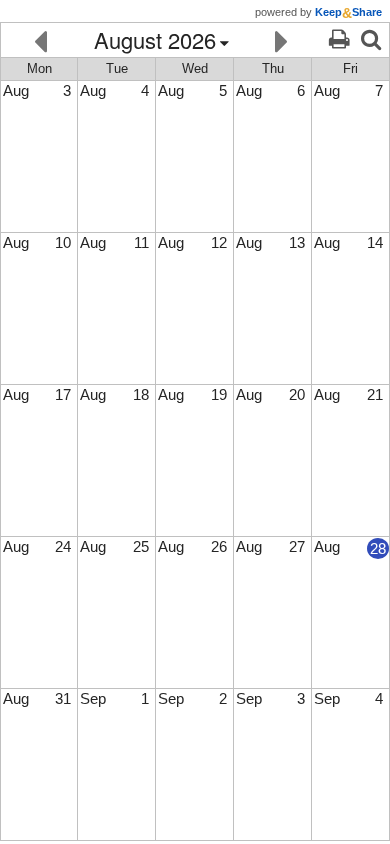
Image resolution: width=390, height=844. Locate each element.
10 (63, 242)
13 (297, 242)
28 (378, 548)
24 (63, 546)
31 (63, 698)
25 (141, 546)
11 (141, 242)
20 (297, 394)
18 (141, 394)
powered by (318, 12)
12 (219, 242)
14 (375, 242)
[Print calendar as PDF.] (339, 39)
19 (219, 394)
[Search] (371, 39)
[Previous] (40, 39)
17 (63, 394)
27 (297, 546)
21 (375, 394)
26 (219, 546)
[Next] (281, 39)
